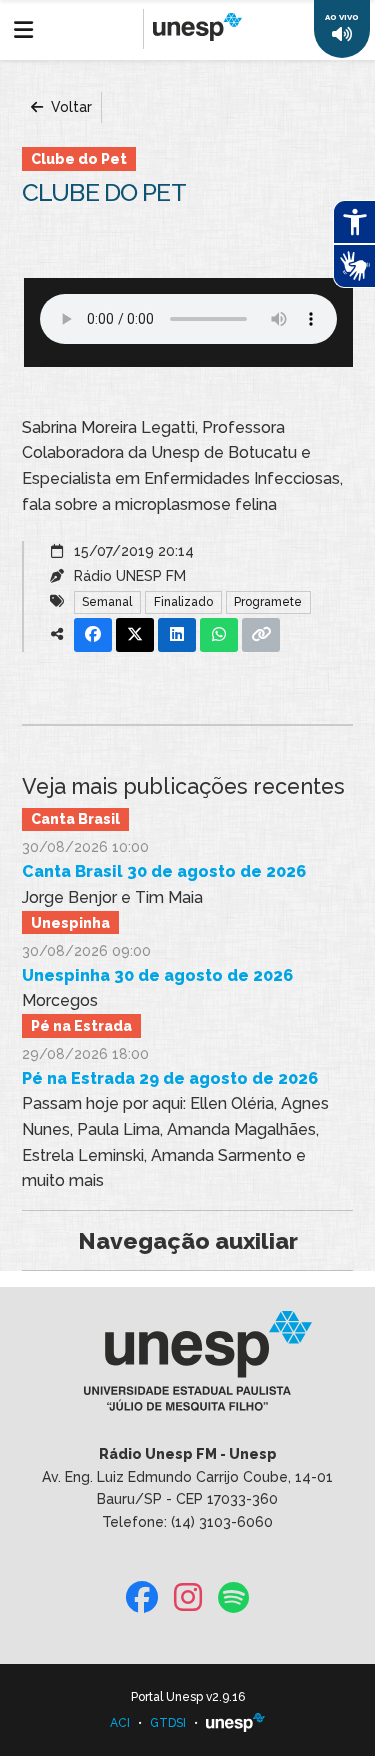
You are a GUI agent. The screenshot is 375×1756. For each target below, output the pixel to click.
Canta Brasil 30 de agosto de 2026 (164, 871)
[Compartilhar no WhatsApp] (219, 635)
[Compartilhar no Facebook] (93, 635)
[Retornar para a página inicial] (187, 1368)
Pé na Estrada (81, 1026)
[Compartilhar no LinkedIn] (177, 635)
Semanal (107, 602)
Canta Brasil (75, 819)
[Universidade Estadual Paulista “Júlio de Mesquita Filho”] (236, 1723)
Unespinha (70, 923)
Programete (268, 602)
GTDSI (168, 1723)
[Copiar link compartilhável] (261, 635)
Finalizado (183, 602)
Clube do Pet (79, 159)
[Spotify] (233, 1598)
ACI (120, 1723)
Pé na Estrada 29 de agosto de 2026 (170, 1078)
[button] (342, 29)
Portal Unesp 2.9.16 (188, 1697)
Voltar (69, 107)
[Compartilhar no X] (135, 635)
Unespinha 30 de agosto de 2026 (157, 975)
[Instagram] (188, 1598)
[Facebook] (142, 1598)
